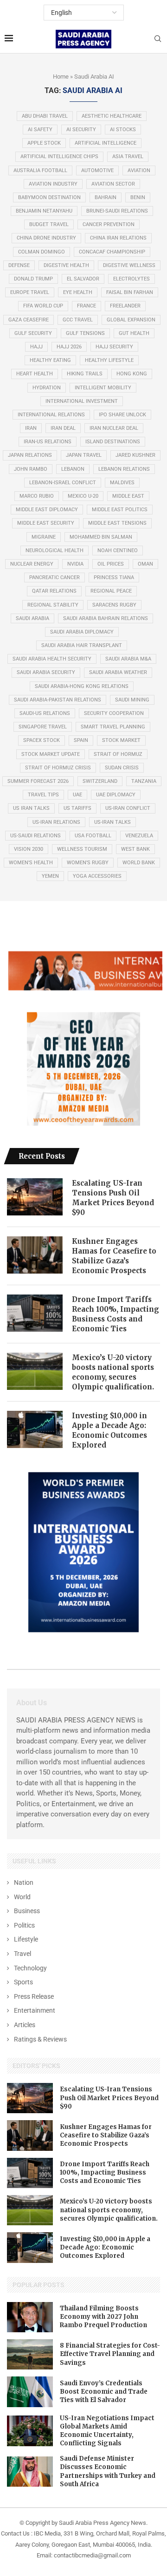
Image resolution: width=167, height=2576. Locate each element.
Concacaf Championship (112, 252)
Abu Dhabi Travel (45, 116)
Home (61, 77)
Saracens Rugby (114, 605)
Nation (24, 1882)
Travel (22, 1954)
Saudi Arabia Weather (118, 672)
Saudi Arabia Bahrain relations (106, 618)
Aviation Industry (53, 184)
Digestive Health (66, 265)
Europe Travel (30, 292)
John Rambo (31, 469)
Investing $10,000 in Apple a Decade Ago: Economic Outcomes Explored (109, 1430)
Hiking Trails (85, 374)
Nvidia (75, 564)
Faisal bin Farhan (130, 292)
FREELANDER (125, 306)
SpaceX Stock (42, 740)
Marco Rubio (37, 496)
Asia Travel (128, 157)
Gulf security (33, 333)
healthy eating (50, 360)
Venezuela (139, 836)
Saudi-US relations (45, 713)
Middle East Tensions (117, 523)
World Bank (139, 863)
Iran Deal (63, 428)
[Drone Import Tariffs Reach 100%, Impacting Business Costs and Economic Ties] (35, 1313)
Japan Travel (84, 455)
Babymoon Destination (49, 197)
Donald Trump (33, 279)
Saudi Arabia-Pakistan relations (58, 700)
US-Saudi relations (35, 836)
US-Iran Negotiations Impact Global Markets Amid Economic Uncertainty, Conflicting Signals (107, 2431)
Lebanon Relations (124, 469)
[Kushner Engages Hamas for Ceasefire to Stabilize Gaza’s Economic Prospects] (35, 1255)
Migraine (44, 537)
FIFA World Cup (43, 306)
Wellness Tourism (82, 849)
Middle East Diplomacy (47, 510)
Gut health (134, 333)
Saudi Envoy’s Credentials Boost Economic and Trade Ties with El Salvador (104, 2392)
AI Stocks (123, 130)
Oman (145, 564)
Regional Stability (53, 605)
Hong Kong (132, 374)
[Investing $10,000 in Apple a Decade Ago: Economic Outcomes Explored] (35, 1429)
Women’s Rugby (88, 863)
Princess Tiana (114, 577)
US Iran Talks (31, 808)
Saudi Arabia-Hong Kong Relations (82, 686)
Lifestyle (26, 1939)
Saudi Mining (132, 700)
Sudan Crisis (122, 768)
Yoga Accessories (97, 876)
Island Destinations (113, 442)
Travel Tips (43, 795)
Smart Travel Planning (113, 727)
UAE (77, 795)
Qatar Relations (54, 591)
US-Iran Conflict (128, 808)
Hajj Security (114, 347)
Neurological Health (55, 551)
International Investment (82, 401)
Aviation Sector (113, 184)
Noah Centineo (118, 551)
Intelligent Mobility (103, 388)
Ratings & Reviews (40, 2039)
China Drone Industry (46, 238)
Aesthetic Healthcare (112, 116)
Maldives (122, 483)
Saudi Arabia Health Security (52, 659)
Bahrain (106, 197)
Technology (30, 1968)
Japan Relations (30, 455)
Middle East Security (46, 523)
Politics (24, 1925)
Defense (19, 265)
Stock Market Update (51, 754)
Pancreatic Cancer (55, 577)
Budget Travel (49, 224)
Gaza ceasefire (29, 320)
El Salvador (83, 279)
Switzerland (100, 781)
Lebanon (73, 469)
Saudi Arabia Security (46, 672)
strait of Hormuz (118, 754)
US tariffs (77, 808)
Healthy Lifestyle (109, 360)
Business (27, 1911)
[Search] (158, 39)
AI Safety (40, 130)
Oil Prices (111, 564)
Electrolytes (132, 279)
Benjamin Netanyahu (44, 211)
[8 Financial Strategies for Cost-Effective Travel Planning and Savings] (30, 2354)
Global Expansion (131, 320)
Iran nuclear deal (114, 428)
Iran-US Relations (48, 442)
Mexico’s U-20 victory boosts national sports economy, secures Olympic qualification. (113, 1372)
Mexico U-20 (83, 496)
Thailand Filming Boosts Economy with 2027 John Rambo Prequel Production (103, 2317)
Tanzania (144, 781)
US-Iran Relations (56, 822)
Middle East (128, 496)
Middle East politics (120, 510)
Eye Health (78, 292)
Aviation (139, 170)
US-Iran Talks (112, 822)
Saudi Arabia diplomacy (82, 632)
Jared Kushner (135, 455)
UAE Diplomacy (116, 795)
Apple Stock (44, 143)
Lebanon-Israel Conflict (63, 483)
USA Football (93, 836)
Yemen (50, 876)
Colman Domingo (42, 252)
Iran (31, 428)
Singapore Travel (43, 727)
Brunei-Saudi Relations (117, 211)
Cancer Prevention (109, 224)
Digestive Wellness (129, 265)
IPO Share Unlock (122, 415)
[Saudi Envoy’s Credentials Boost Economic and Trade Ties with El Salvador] (30, 2392)
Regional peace (111, 591)
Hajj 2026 (69, 347)
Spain (81, 740)
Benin (138, 197)
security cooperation (114, 713)
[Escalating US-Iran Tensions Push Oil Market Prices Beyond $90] (35, 1197)
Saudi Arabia (32, 618)
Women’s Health (31, 863)
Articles (25, 2025)
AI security (81, 130)
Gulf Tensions (85, 333)
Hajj (36, 347)
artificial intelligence (106, 143)
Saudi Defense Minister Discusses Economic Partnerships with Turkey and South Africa (108, 2471)
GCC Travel (78, 320)
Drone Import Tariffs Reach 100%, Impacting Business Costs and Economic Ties (116, 1314)
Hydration (47, 388)
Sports (23, 1982)
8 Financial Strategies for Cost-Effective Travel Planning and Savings (110, 2354)
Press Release (34, 1996)
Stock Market (121, 740)
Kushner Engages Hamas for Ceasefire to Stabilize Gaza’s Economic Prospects (114, 1256)
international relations (51, 415)
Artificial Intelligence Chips (59, 157)
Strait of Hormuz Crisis (58, 768)
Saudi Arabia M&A (128, 659)
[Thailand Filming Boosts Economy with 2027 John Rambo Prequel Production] (30, 2317)
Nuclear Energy (32, 564)
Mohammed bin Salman (101, 537)
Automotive (97, 170)
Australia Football (40, 170)
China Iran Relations (118, 238)
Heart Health (35, 374)
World (22, 1897)
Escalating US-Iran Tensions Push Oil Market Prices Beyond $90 (113, 1198)
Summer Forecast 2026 (38, 781)
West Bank (135, 849)
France (87, 306)
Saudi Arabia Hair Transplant (82, 645)
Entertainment (35, 2010)
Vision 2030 (29, 849)
